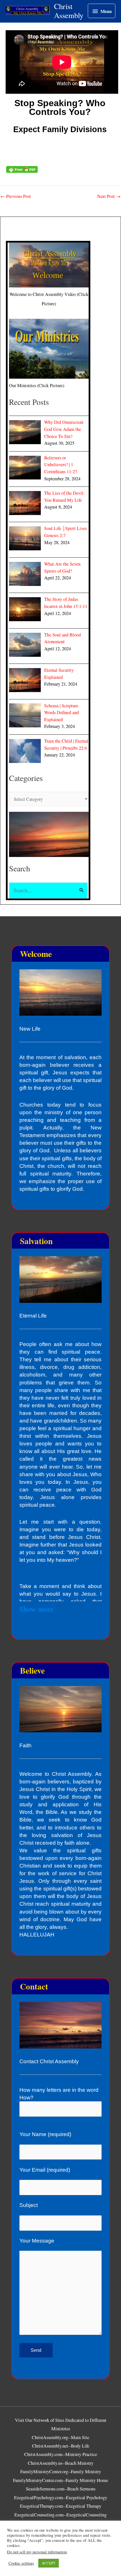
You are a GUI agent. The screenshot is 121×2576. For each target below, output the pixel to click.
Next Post (109, 196)
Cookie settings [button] (21, 2563)
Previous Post (16, 196)
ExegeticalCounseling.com (39, 2515)
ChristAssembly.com (43, 2454)
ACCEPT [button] (49, 2563)
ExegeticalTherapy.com (42, 2506)
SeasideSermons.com (45, 2489)
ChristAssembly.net (50, 2446)
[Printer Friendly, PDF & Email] (22, 169)
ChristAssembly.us (45, 2463)
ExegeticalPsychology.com (39, 2498)
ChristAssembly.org (50, 2437)
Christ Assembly (69, 11)
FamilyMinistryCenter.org (44, 2472)
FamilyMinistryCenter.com (38, 2480)
